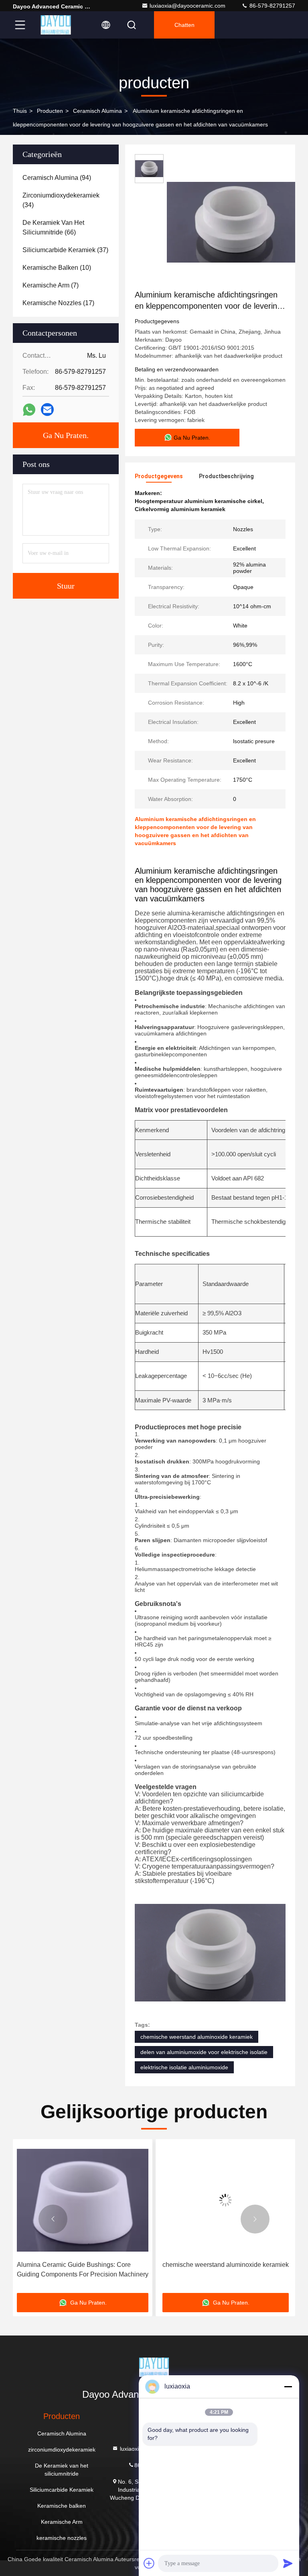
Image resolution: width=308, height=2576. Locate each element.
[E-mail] (47, 410)
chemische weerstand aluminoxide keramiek (197, 2037)
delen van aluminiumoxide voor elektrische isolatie (204, 2052)
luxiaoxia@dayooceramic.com (187, 6)
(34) (61, 200)
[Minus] (288, 2386)
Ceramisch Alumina (97, 111)
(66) (53, 227)
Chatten (184, 25)
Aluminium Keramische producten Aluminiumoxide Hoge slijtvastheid (211, 2269)
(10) (57, 268)
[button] (53, 2219)
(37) (65, 250)
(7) (51, 285)
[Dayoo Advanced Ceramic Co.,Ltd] (56, 25)
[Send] (288, 2563)
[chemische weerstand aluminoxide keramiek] (85, 2200)
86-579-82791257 (272, 6)
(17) (58, 303)
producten (50, 111)
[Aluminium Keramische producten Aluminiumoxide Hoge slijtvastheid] (228, 2200)
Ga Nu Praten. (66, 435)
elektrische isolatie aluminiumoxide (184, 2067)
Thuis (20, 111)
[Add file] (149, 2563)
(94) (57, 178)
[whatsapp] (29, 410)
